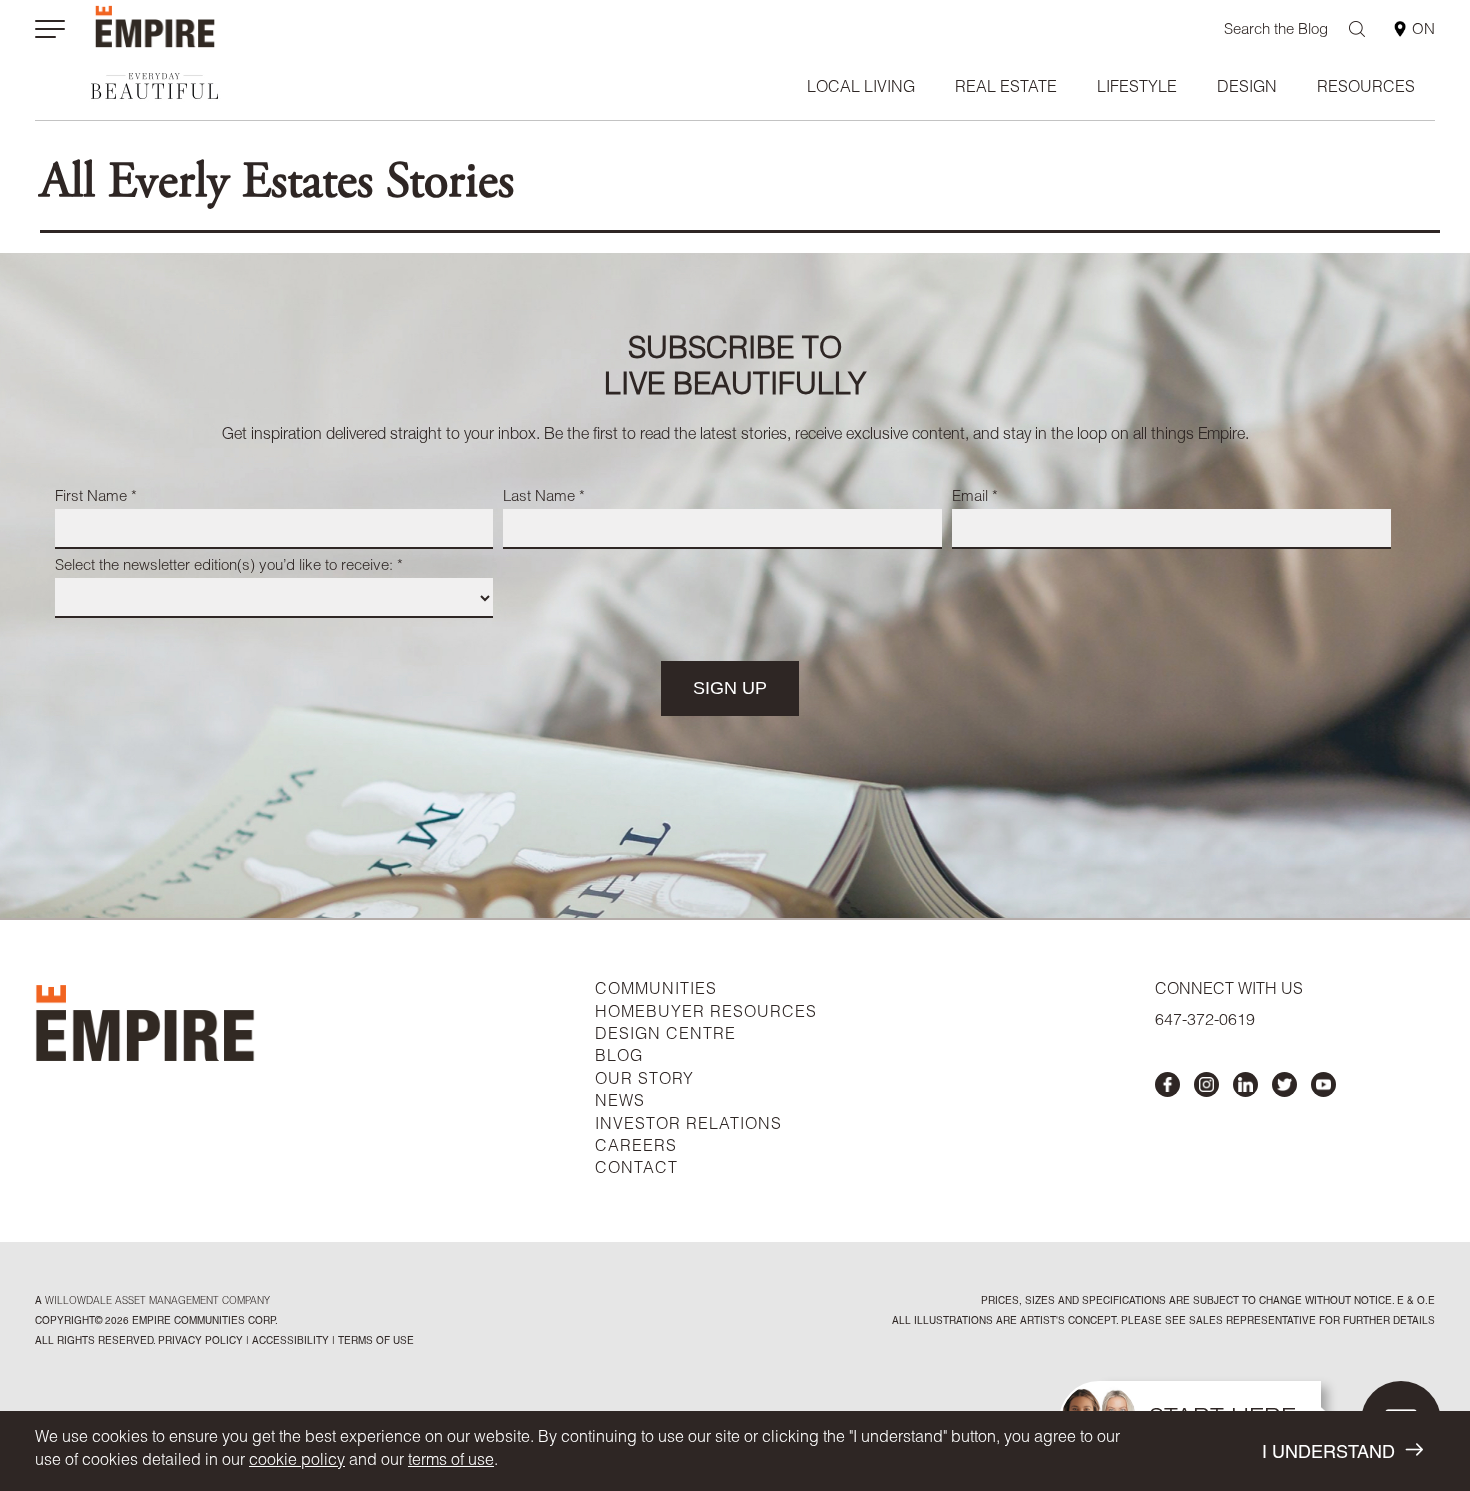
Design (1247, 89)
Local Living (861, 89)
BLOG (619, 1058)
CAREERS (636, 1148)
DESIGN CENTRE (665, 1036)
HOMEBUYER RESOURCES (706, 1014)
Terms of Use (374, 1342)
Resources (1366, 89)
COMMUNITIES (656, 991)
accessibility (289, 1342)
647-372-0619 (1205, 1022)
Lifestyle (1137, 89)
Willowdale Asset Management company (157, 1302)
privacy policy (200, 1342)
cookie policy (297, 1462)
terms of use (451, 1462)
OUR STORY (644, 1081)
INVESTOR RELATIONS (688, 1126)
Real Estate (1006, 89)
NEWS (620, 1103)
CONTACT (636, 1170)
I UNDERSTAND (1328, 1454)
